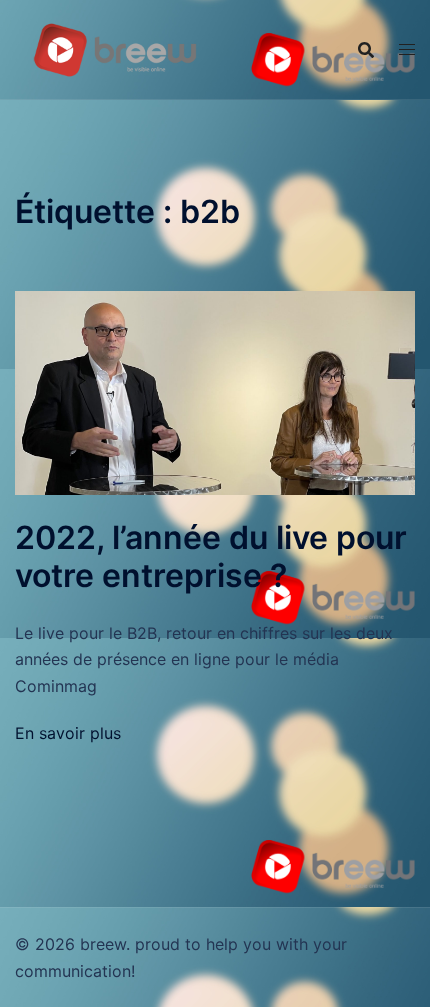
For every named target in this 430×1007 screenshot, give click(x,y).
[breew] (115, 48)
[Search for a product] (366, 50)
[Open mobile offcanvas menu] (407, 49)
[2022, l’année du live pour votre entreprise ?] (215, 391)
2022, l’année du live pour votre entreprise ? (211, 556)
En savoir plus (68, 733)
